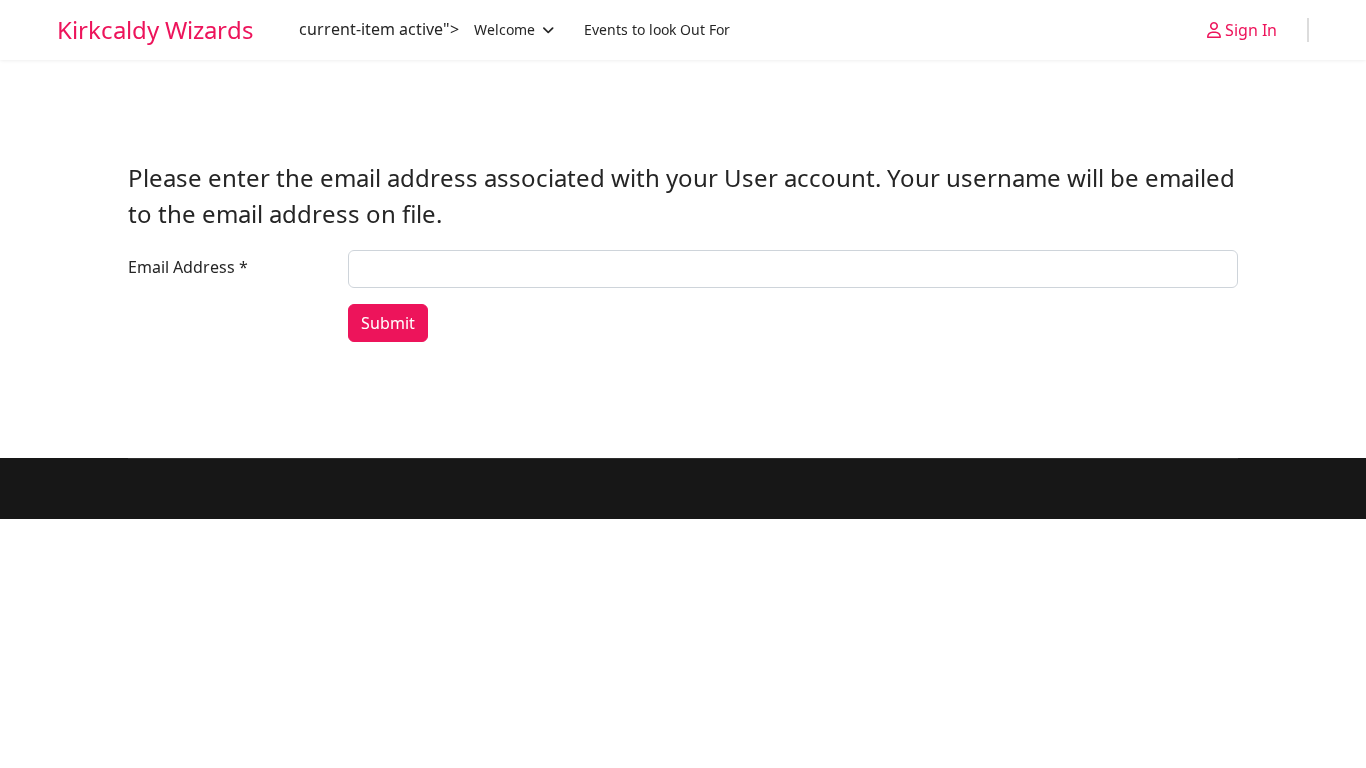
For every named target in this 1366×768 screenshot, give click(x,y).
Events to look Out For (657, 29)
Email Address (188, 267)
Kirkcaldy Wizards (155, 30)
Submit (388, 323)
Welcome (504, 29)
